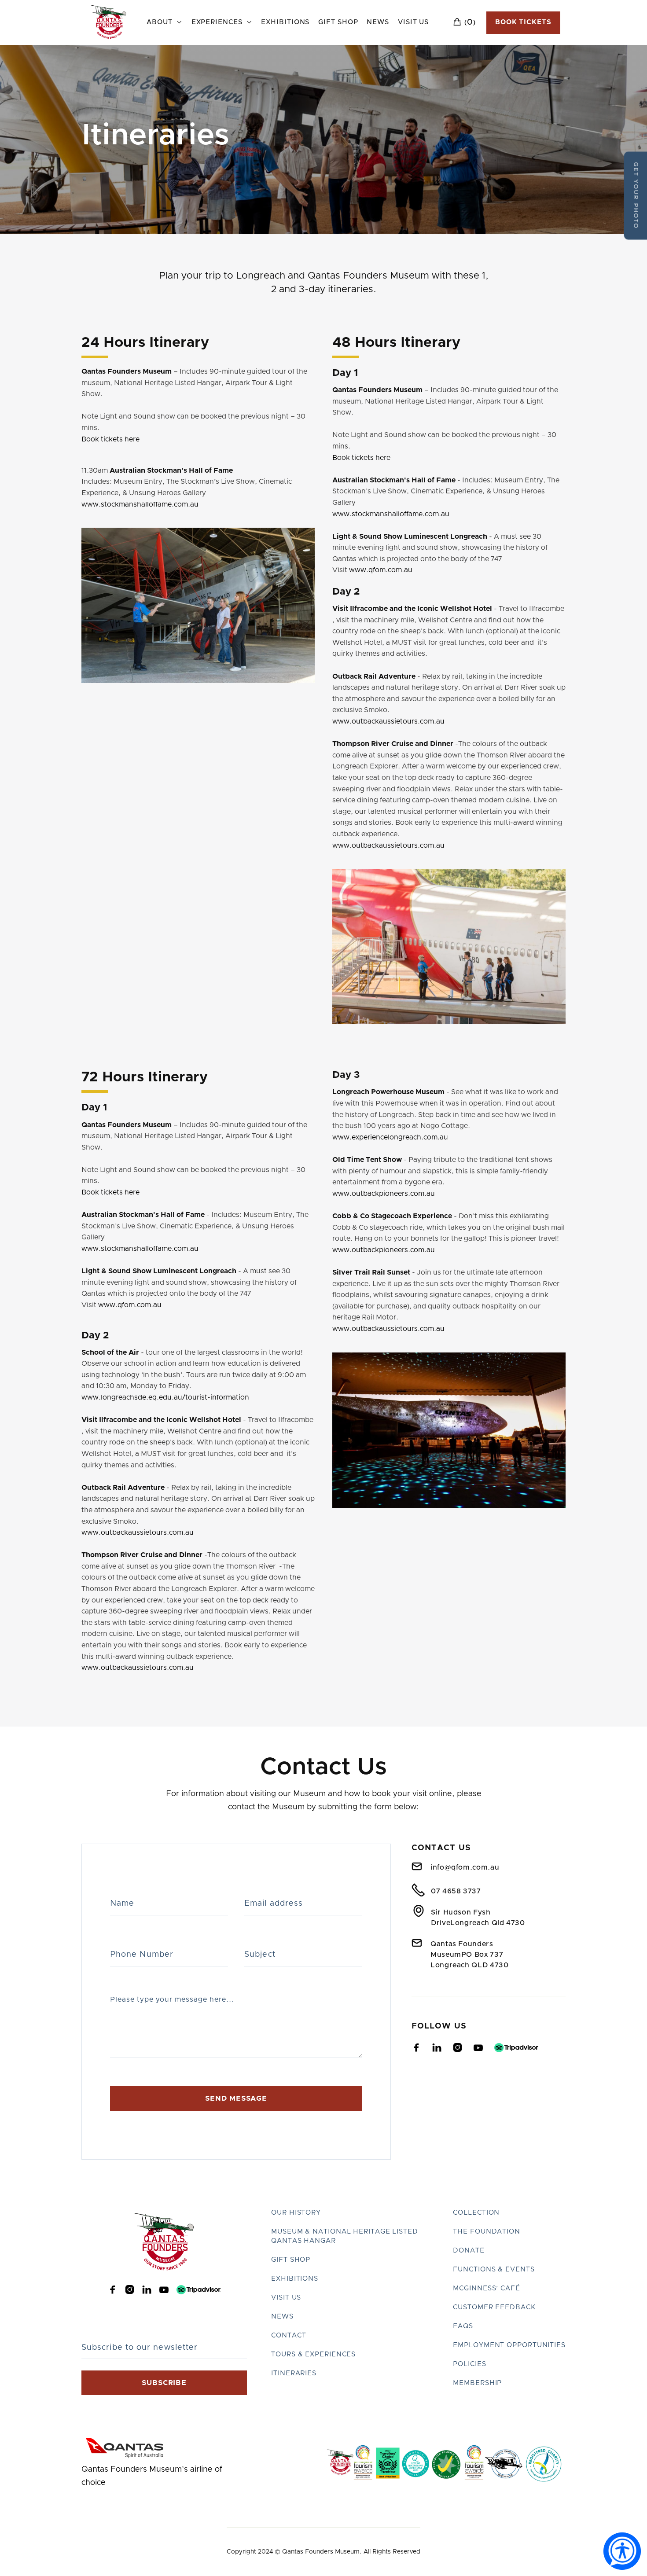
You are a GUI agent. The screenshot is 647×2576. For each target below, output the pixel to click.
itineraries (294, 2373)
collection (476, 2213)
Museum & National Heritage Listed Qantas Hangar (345, 2236)
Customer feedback (494, 2307)
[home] (109, 22)
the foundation (487, 2232)
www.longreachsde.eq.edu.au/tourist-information (165, 1397)
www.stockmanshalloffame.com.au (140, 504)
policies (469, 2364)
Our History (296, 2213)
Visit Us (413, 22)
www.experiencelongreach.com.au (390, 1137)
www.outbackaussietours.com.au (388, 721)
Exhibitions (285, 22)
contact (289, 2335)
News (378, 22)
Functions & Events (494, 2269)
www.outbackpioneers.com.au (384, 1194)
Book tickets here (110, 439)
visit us (286, 2298)
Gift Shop (338, 22)
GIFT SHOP (291, 2260)
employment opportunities (509, 2345)
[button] (164, 23)
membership (477, 2383)
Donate (469, 2251)
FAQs (463, 2326)
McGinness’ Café (487, 2288)
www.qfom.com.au (381, 570)
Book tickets (523, 22)
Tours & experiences (313, 2354)
